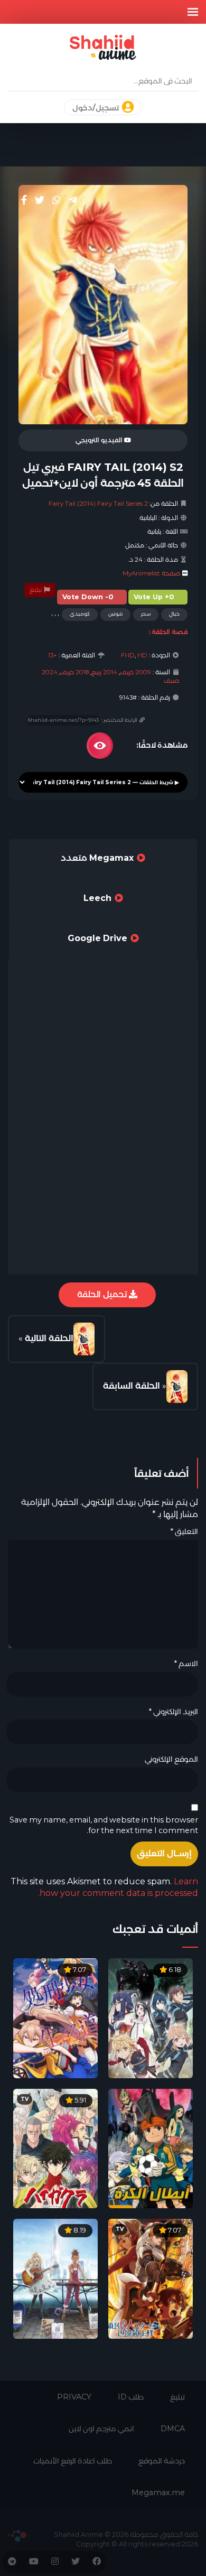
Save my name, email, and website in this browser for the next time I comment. (104, 1825)
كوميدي (80, 614)
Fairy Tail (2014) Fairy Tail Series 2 (98, 504)
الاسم (186, 1663)
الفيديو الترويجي (100, 440)
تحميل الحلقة (103, 1294)
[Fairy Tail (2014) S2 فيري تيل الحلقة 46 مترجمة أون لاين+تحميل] (84, 1339)
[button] (193, 12)
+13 (53, 655)
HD (142, 655)
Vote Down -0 (88, 597)
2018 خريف (74, 672)
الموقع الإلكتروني (171, 1759)
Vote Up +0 (154, 597)
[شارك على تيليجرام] (73, 200)
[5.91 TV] (55, 2148)
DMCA (173, 2429)
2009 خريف (135, 672)
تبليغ (36, 590)
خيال (174, 614)
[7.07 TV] (151, 2278)
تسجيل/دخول (96, 108)
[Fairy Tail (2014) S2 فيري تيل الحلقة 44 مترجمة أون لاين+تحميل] (177, 1387)
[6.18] (151, 2018)
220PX (17, 2536)
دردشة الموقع (162, 2461)
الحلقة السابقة (132, 1386)
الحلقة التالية (49, 1338)
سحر (146, 614)
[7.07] (55, 2018)
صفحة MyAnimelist (152, 573)
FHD (128, 655)
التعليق (184, 1531)
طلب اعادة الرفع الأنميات (73, 2461)
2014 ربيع (104, 672)
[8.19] (55, 2278)
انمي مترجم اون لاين (101, 2429)
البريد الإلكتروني (173, 1712)
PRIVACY (74, 2397)
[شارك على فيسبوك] (24, 200)
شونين (115, 614)
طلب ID (131, 2397)
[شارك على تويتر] (40, 200)
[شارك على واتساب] (57, 200)
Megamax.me (158, 2493)
